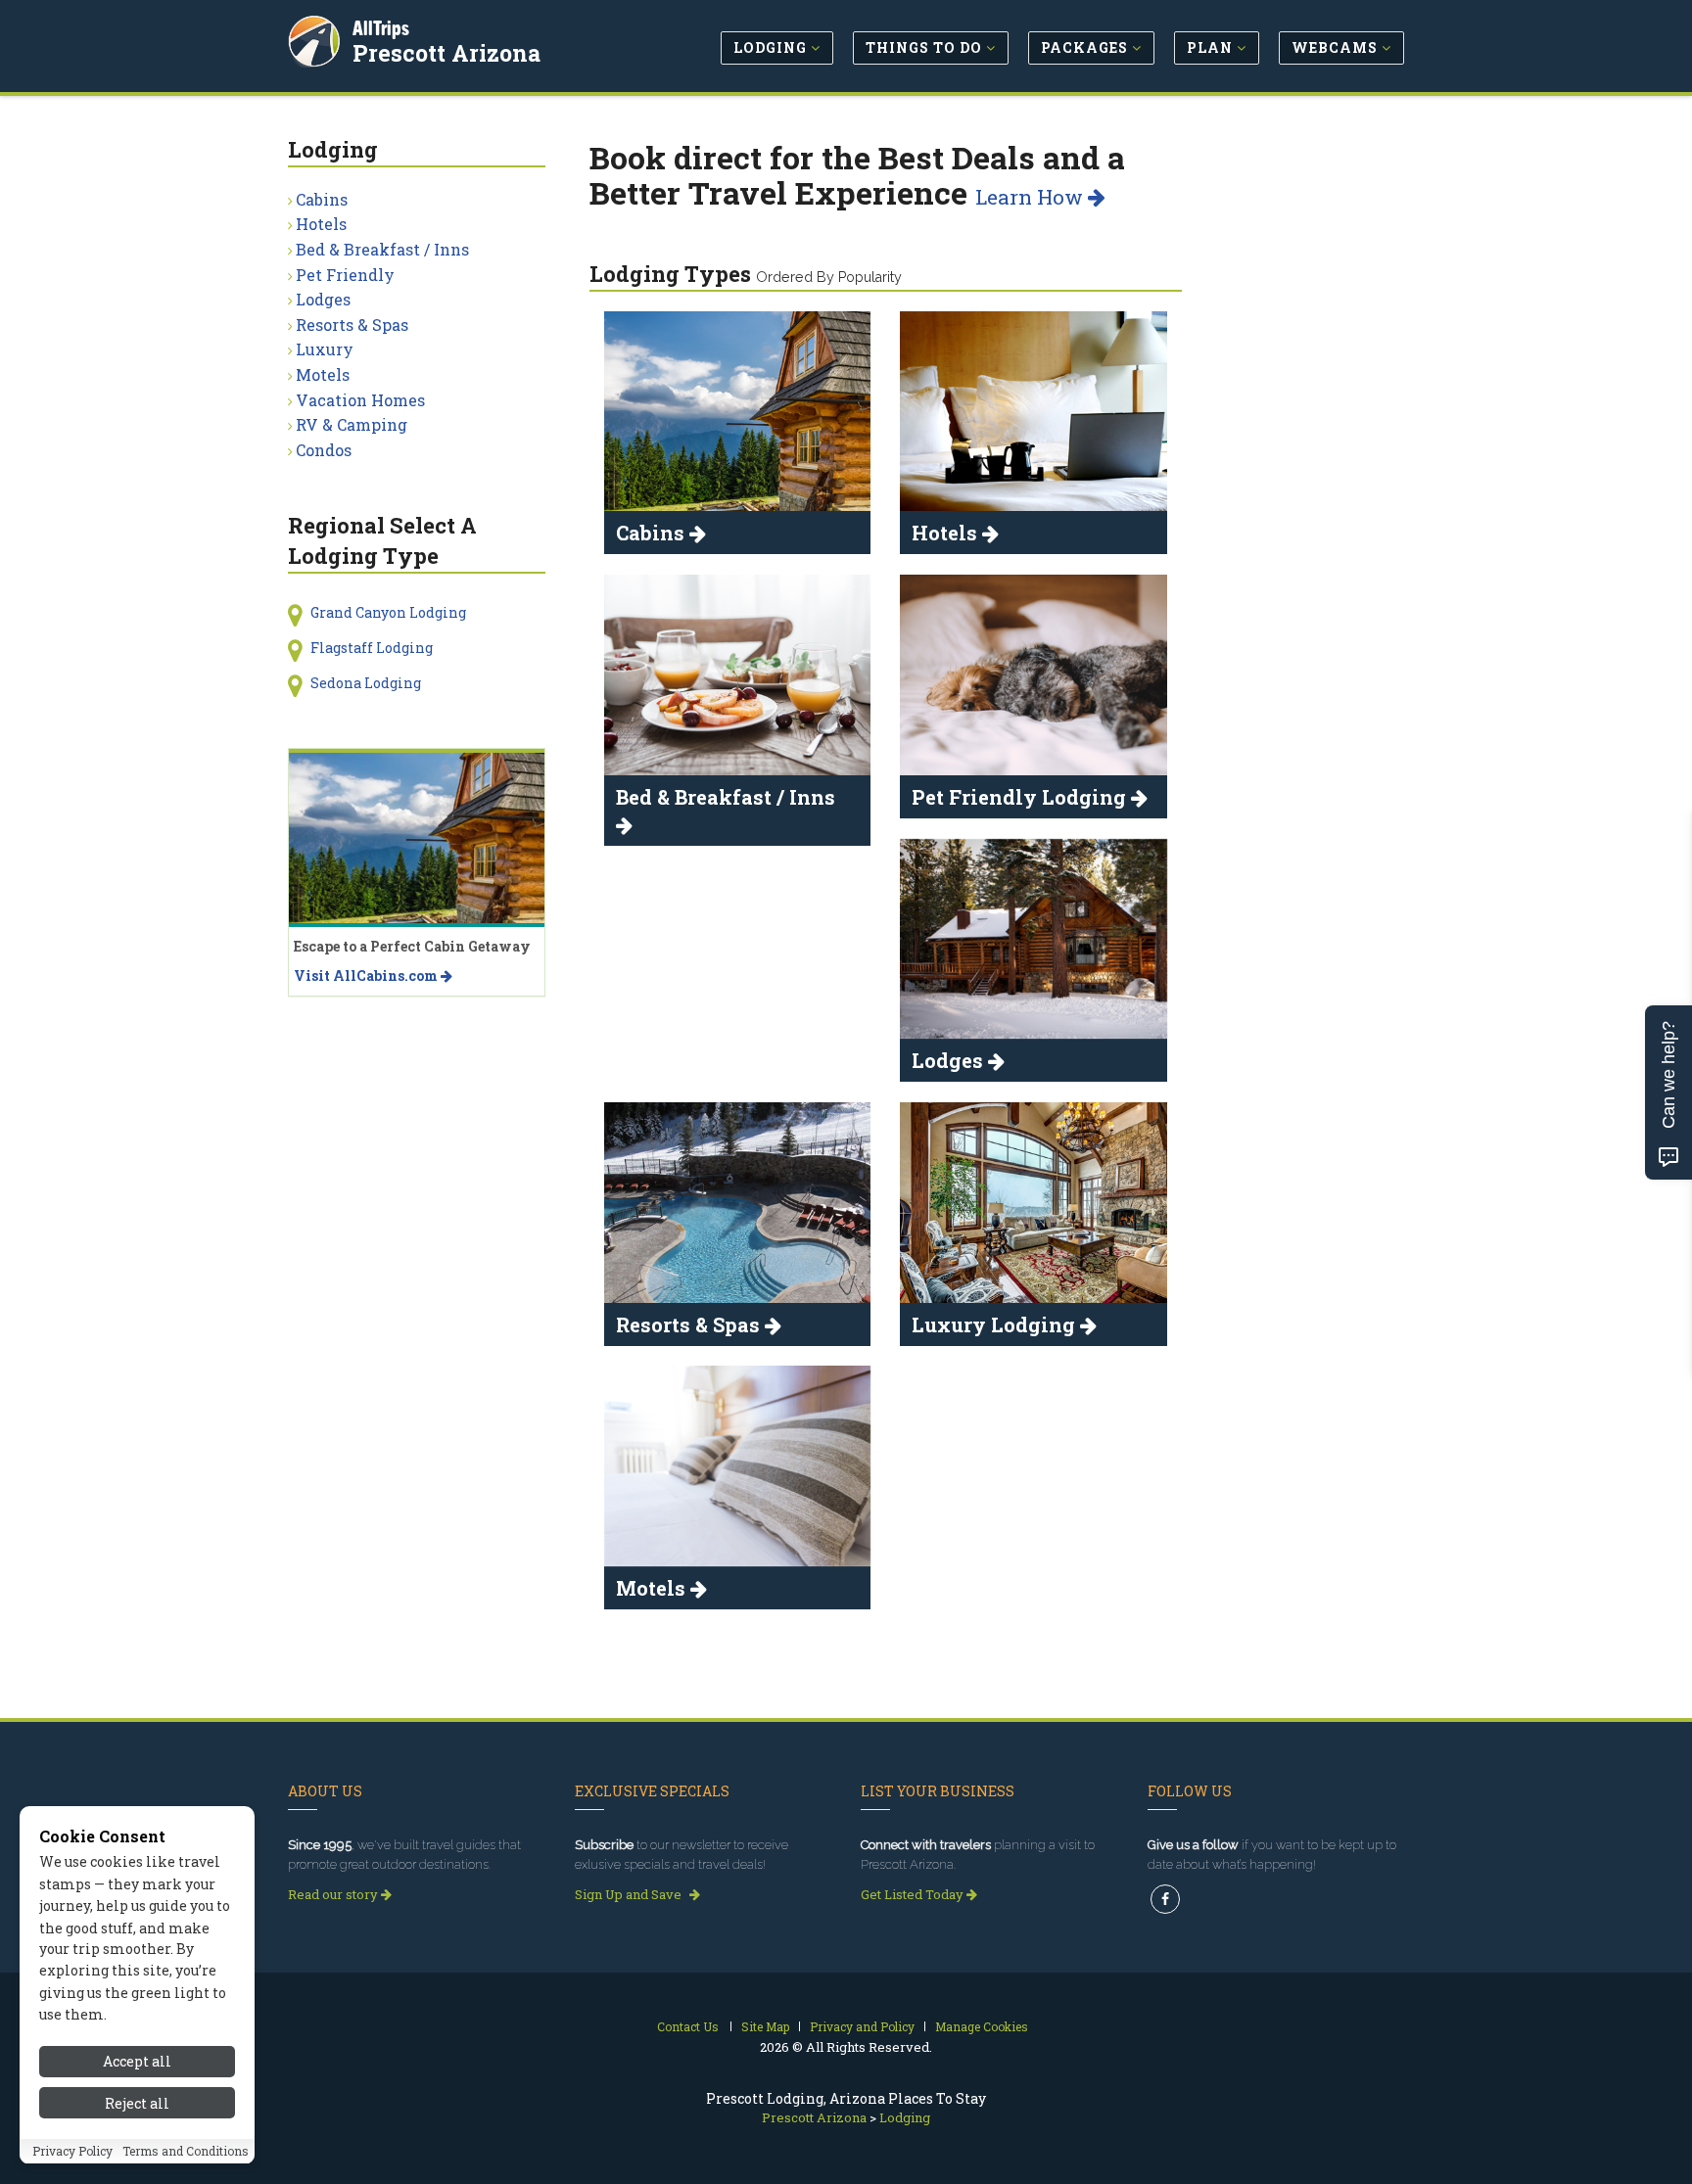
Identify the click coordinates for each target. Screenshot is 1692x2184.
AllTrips (381, 28)
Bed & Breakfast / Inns (382, 249)
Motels (323, 374)
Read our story (334, 1894)
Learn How (1032, 197)
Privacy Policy (72, 2152)
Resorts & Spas (352, 325)
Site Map (765, 2026)
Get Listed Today (914, 1894)
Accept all (137, 2061)
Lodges (323, 299)
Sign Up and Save (630, 1894)
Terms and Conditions (186, 2152)
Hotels (321, 224)
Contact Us (688, 2026)
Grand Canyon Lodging (388, 612)
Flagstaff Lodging (372, 648)
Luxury (325, 349)
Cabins (322, 199)
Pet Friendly (345, 275)
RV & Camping (352, 424)
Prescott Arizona (446, 53)
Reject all (137, 2103)
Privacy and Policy (862, 2026)
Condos (324, 450)
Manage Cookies (982, 2026)
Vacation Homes (360, 400)
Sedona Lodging (366, 683)
